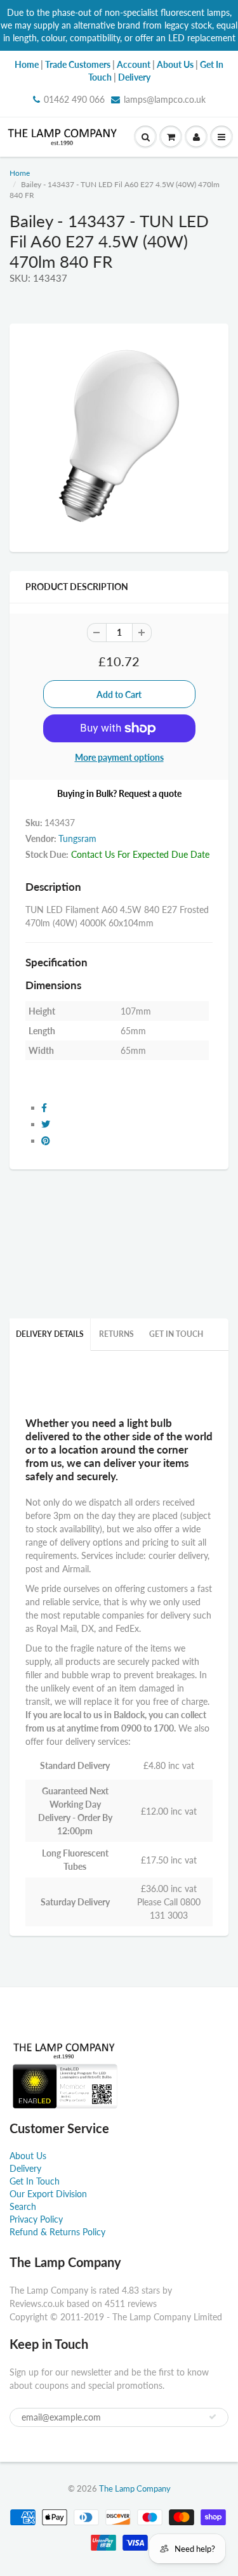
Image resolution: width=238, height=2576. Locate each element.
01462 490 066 (74, 99)
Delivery (25, 2168)
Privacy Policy (36, 2219)
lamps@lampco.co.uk (165, 99)
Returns (116, 1334)
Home (20, 173)
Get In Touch (176, 1334)
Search (23, 2206)
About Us (28, 2156)
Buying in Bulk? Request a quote (119, 793)
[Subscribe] (213, 2417)
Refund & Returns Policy (57, 2232)
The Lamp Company (135, 2488)
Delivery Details (50, 1334)
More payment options (119, 757)
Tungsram (77, 838)
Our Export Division (48, 2194)
